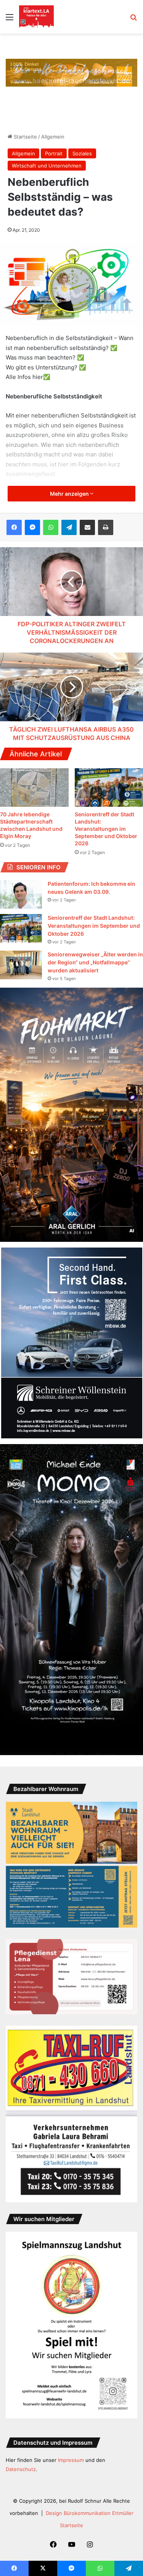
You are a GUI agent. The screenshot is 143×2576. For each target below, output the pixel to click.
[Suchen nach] (133, 20)
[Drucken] (106, 527)
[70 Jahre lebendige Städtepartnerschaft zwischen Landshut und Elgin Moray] (34, 787)
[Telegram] (69, 527)
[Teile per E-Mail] (87, 527)
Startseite (25, 137)
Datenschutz (21, 2469)
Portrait (54, 153)
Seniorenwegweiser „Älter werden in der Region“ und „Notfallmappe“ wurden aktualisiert (95, 962)
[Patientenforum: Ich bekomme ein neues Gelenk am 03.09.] (21, 894)
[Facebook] (14, 527)
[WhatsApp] (51, 527)
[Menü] (10, 20)
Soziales (82, 153)
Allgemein (53, 137)
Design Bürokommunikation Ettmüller (90, 2513)
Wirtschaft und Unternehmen (47, 166)
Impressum (71, 2460)
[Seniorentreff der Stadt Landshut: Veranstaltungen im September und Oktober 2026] (21, 928)
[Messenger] (32, 527)
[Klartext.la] (36, 17)
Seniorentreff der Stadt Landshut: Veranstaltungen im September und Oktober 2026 (106, 829)
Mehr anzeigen (70, 494)
